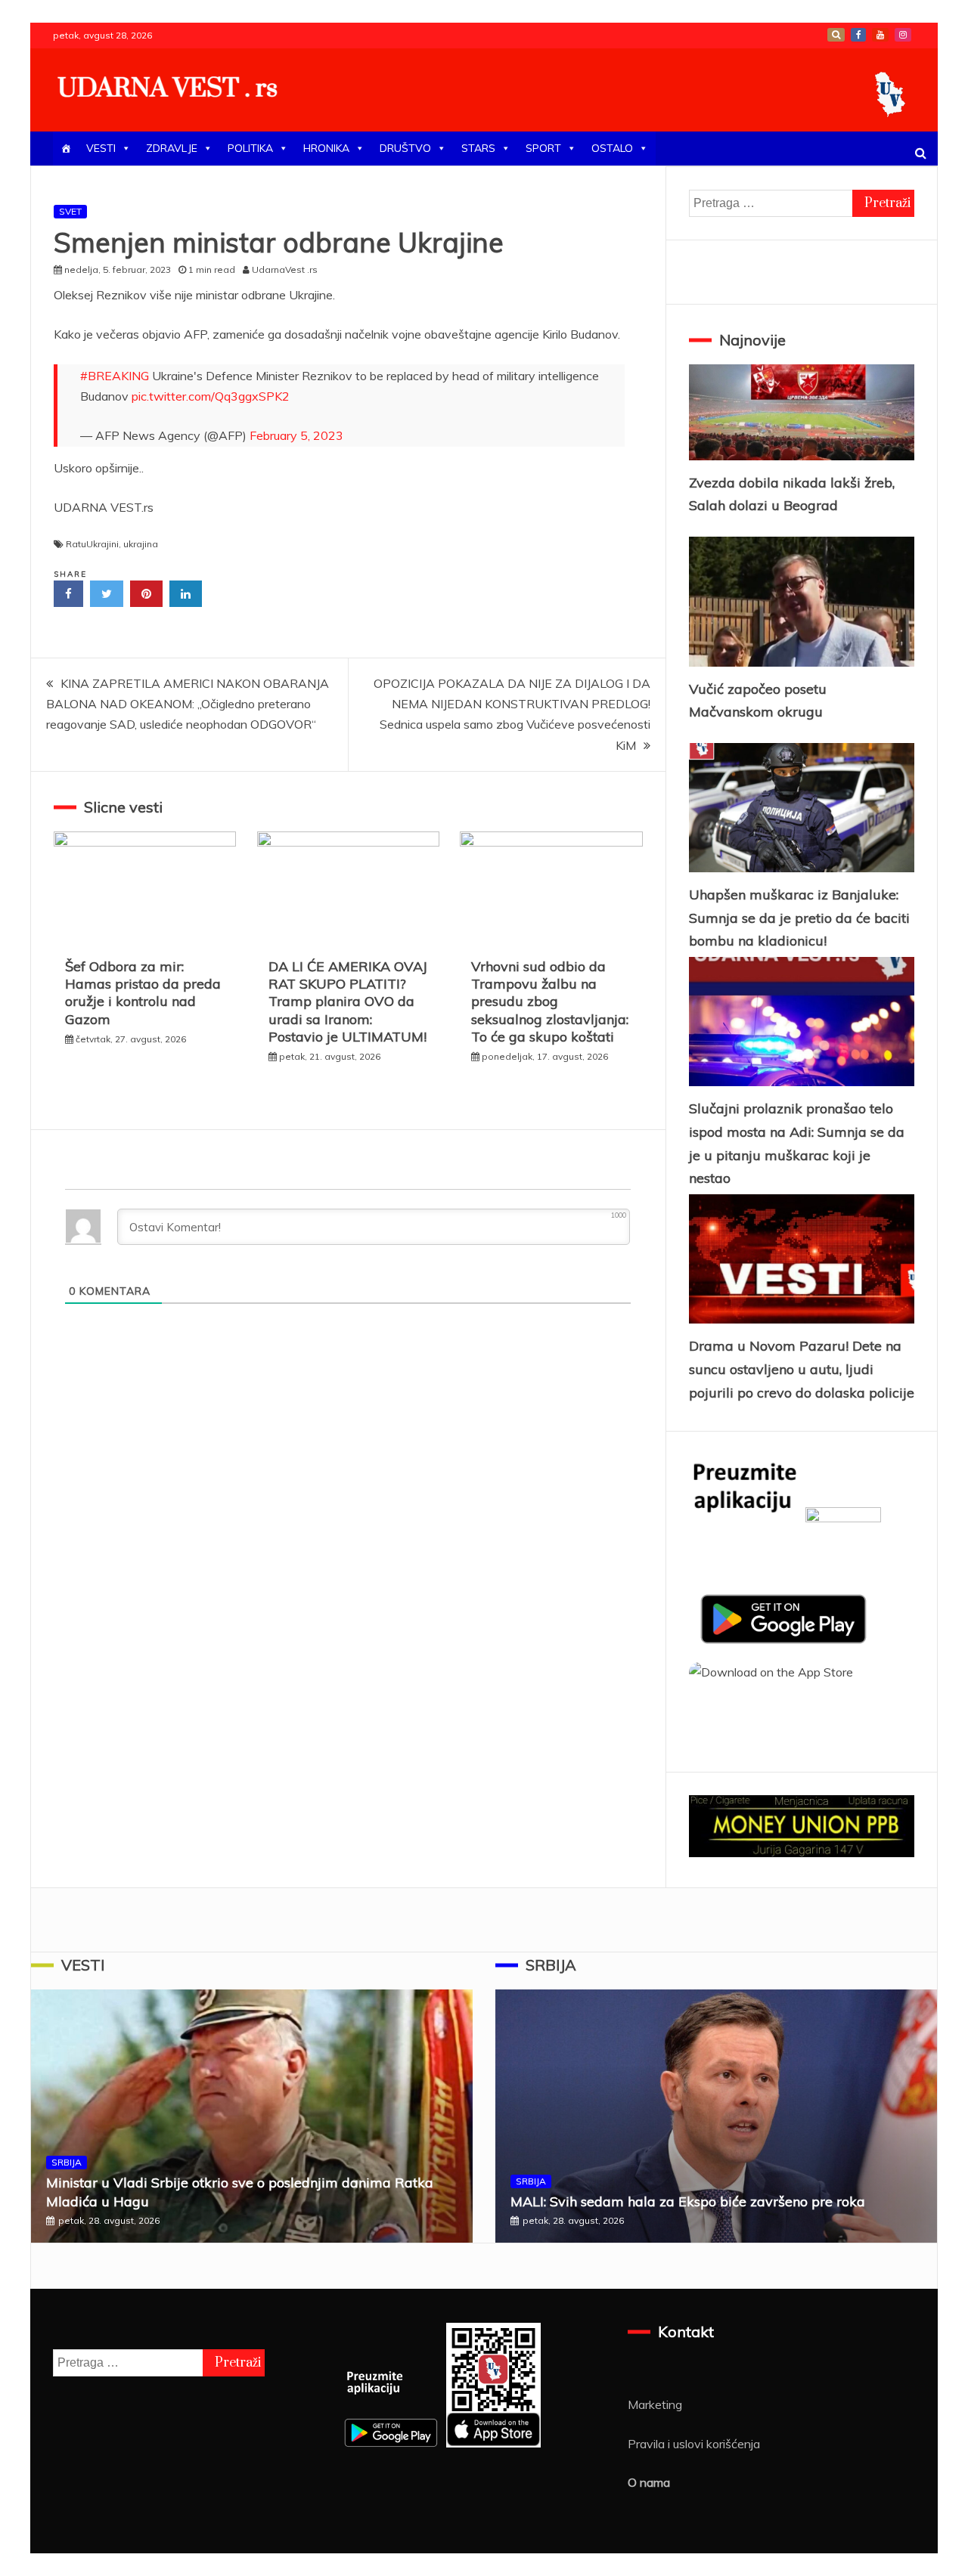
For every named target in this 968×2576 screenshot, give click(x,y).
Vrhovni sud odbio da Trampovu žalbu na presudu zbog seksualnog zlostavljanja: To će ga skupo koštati (550, 1002)
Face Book (858, 35)
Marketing (655, 2404)
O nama (649, 2482)
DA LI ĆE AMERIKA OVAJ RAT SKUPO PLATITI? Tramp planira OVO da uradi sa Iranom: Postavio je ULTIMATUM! (348, 1002)
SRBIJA (67, 2162)
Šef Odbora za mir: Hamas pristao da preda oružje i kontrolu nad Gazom (143, 993)
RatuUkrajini (92, 544)
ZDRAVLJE (172, 148)
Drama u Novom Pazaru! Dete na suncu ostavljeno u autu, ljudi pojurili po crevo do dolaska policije (802, 1369)
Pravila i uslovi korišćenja (694, 2444)
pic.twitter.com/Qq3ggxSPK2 (211, 396)
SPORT (543, 148)
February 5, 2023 (296, 435)
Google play (836, 35)
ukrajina (141, 544)
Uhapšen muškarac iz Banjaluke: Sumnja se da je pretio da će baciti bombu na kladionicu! (799, 918)
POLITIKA (250, 148)
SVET (70, 211)
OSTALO (612, 148)
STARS (478, 148)
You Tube (880, 35)
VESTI (101, 148)
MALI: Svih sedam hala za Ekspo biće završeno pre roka (688, 2201)
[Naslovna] (66, 149)
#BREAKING (115, 376)
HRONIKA (326, 148)
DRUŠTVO (405, 148)
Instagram (903, 35)
